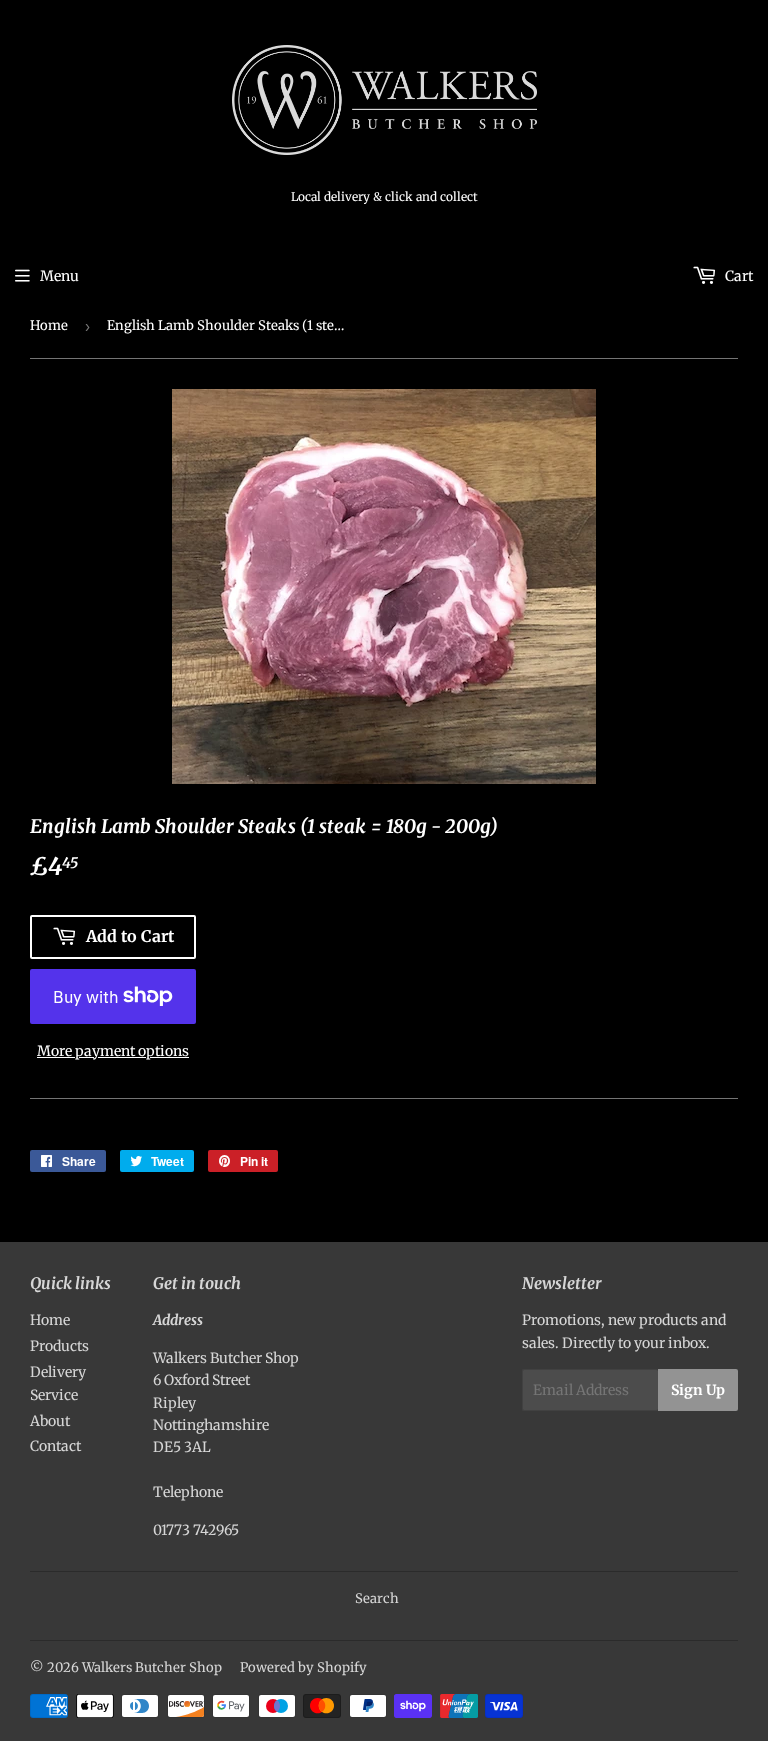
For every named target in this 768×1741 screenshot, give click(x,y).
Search (377, 1598)
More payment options (113, 1051)
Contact (55, 1446)
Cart (737, 276)
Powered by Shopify (303, 1667)
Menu (59, 276)
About (50, 1421)
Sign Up (698, 1390)
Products (59, 1346)
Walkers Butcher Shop (152, 1667)
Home (49, 325)
